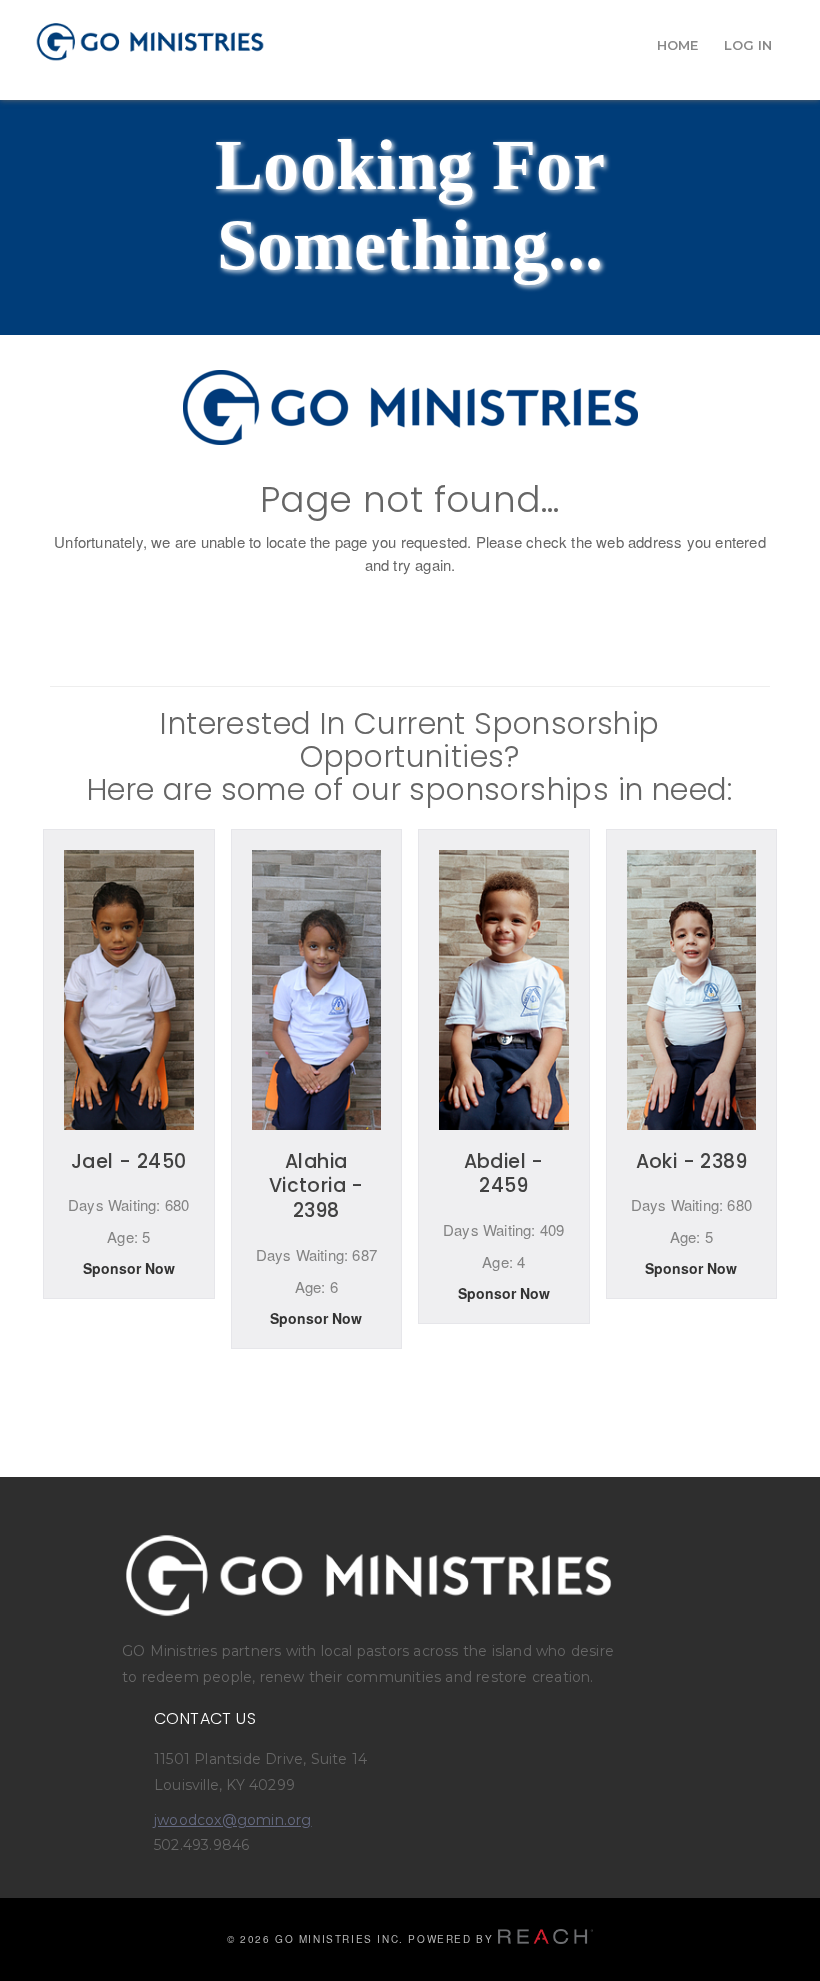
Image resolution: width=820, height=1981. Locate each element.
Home (677, 45)
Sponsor (129, 1275)
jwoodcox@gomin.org (233, 1820)
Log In (748, 45)
